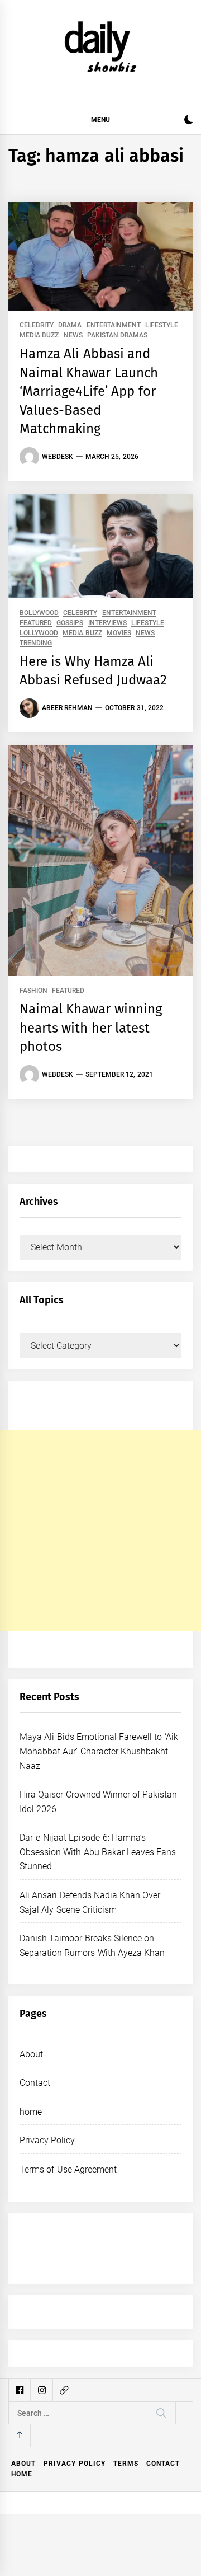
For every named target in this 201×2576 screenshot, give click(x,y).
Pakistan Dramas (117, 336)
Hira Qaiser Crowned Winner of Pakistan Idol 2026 (129, 2538)
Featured (36, 623)
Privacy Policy (47, 2140)
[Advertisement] (100, 1531)
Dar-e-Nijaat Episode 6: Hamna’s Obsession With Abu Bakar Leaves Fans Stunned (98, 1852)
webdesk (58, 457)
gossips (70, 623)
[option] (102, 2539)
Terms (126, 2464)
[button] (188, 121)
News (73, 336)
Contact (35, 2083)
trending (36, 643)
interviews (107, 623)
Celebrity (37, 325)
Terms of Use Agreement (68, 2169)
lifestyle (162, 325)
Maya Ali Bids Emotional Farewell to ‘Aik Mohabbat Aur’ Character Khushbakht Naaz (99, 1751)
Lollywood (39, 633)
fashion (33, 991)
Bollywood (39, 613)
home (31, 2112)
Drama (70, 325)
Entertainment (114, 325)
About (31, 2054)
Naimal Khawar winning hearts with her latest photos (91, 1028)
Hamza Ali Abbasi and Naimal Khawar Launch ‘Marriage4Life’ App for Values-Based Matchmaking (89, 391)
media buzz (39, 336)
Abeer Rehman (67, 708)
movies (119, 633)
